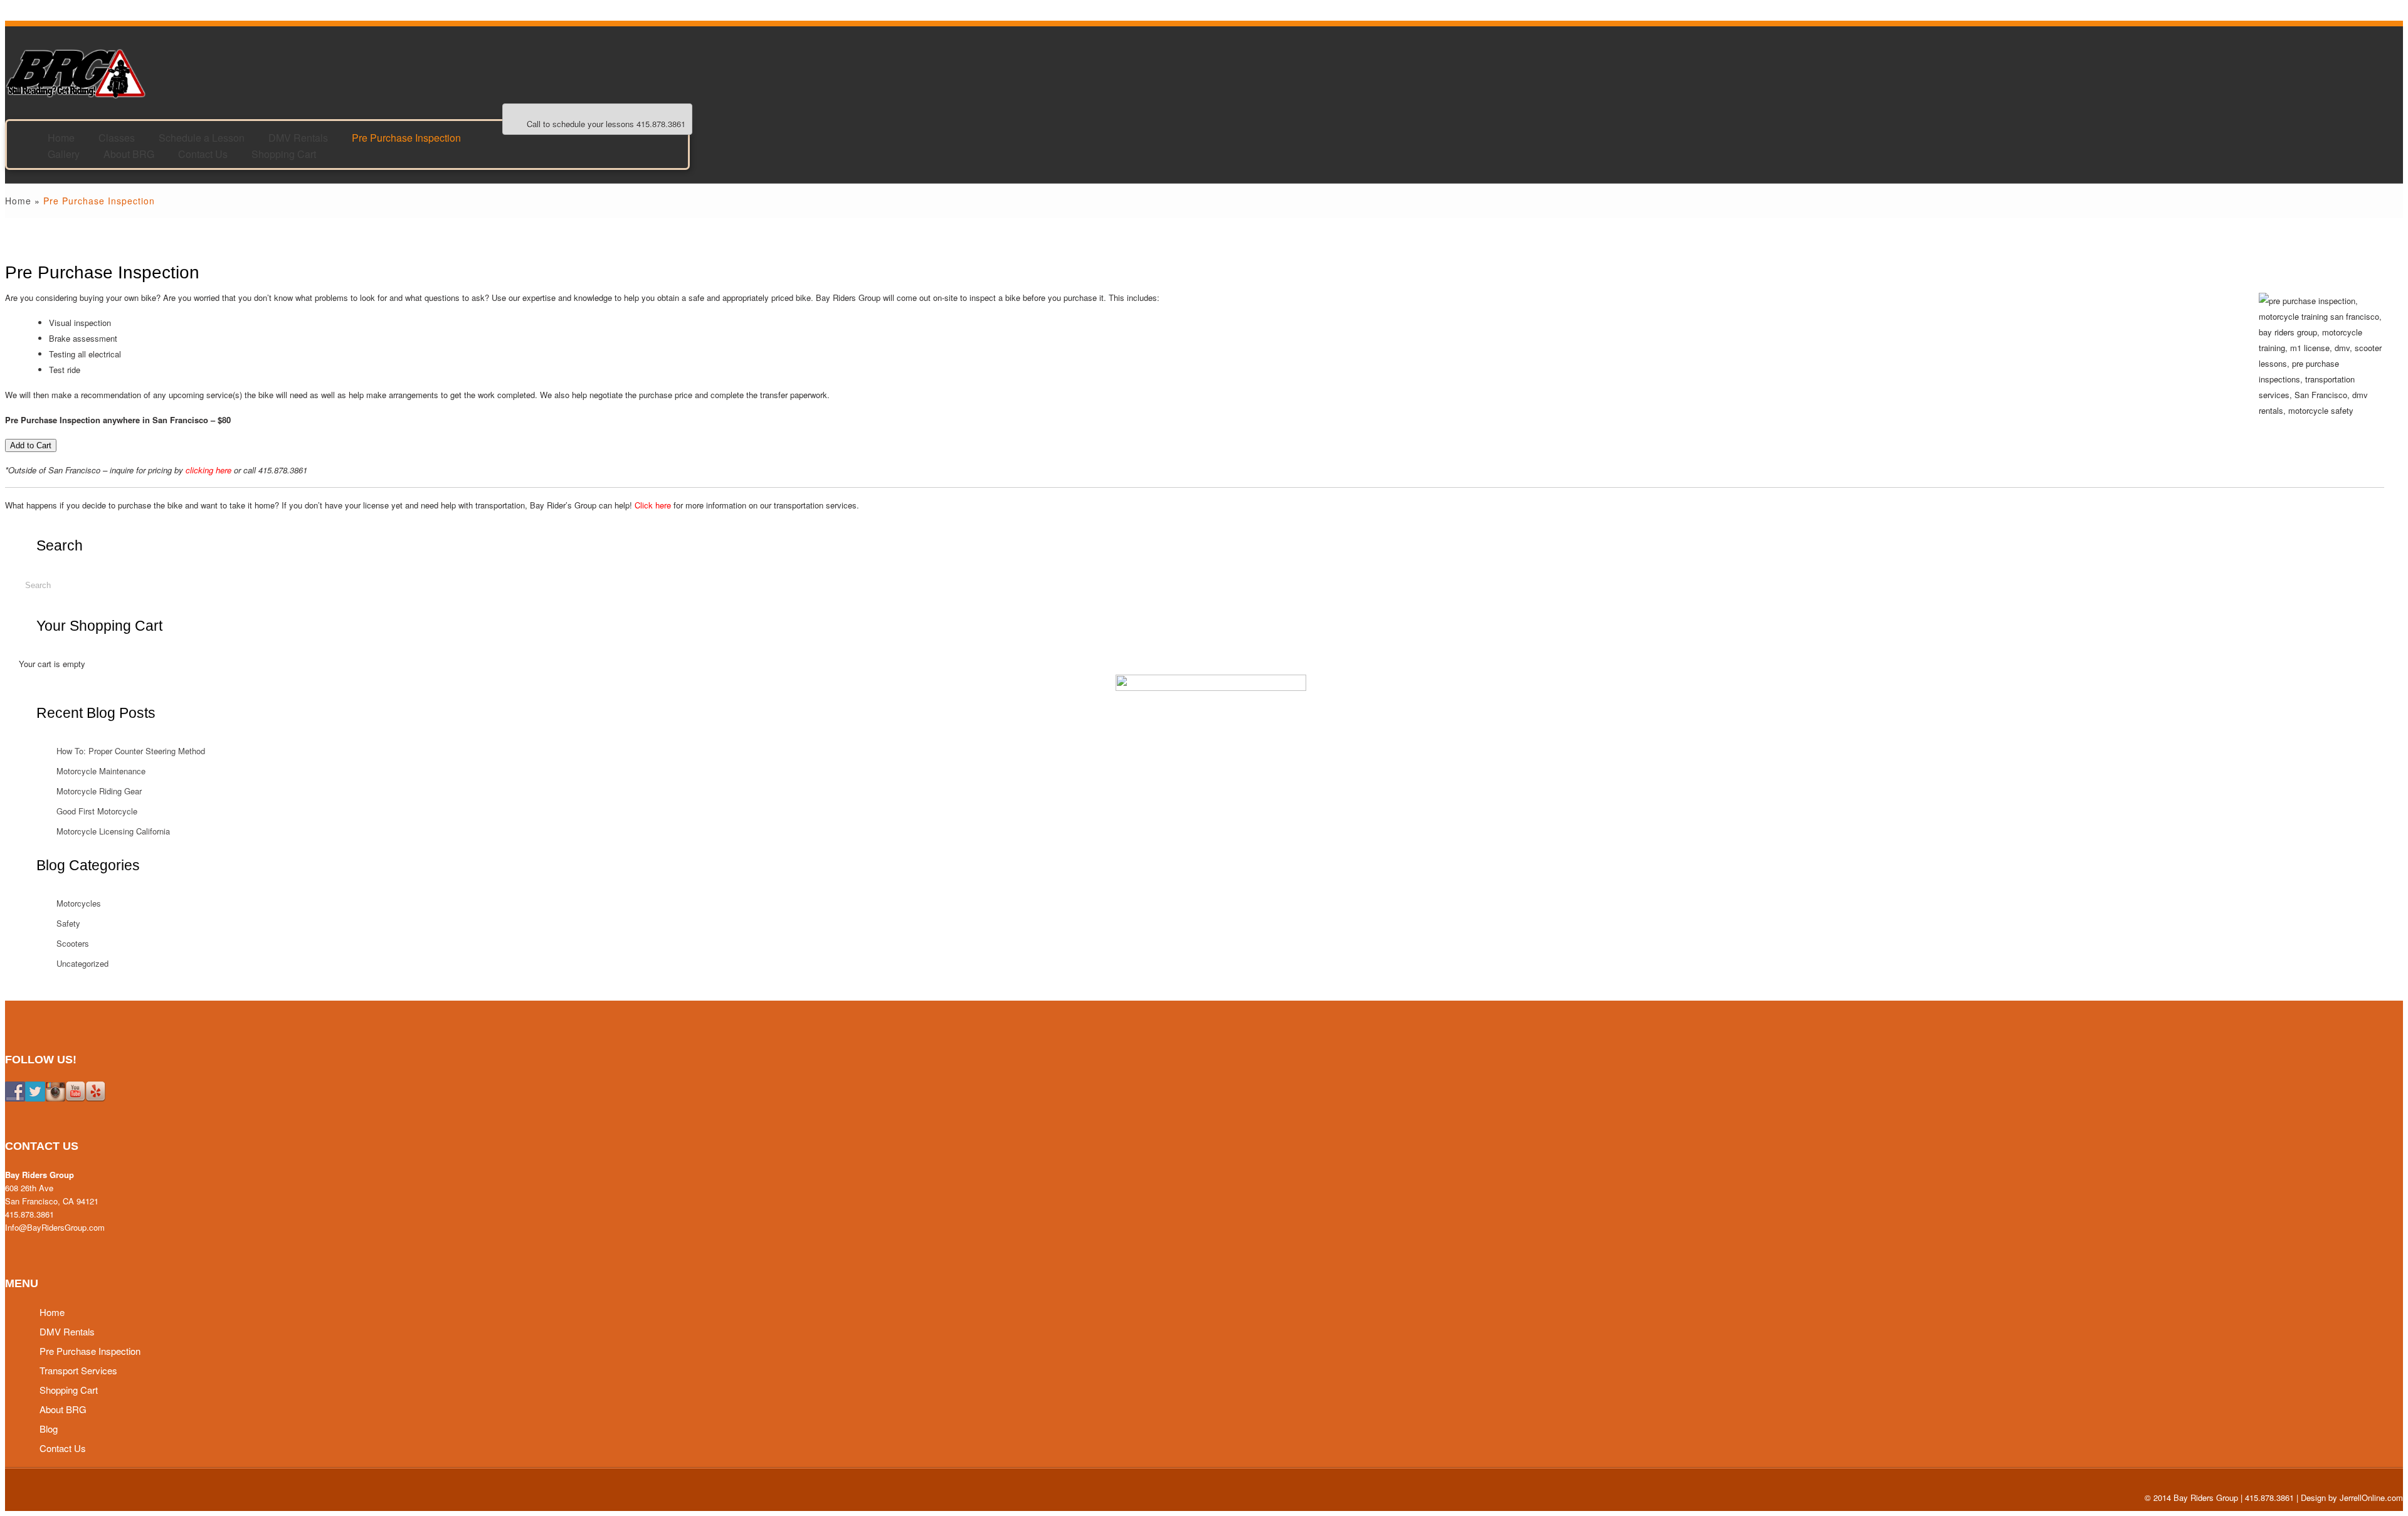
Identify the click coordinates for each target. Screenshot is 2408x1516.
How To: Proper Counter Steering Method (131, 751)
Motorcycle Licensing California (113, 831)
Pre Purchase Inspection (406, 137)
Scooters (73, 943)
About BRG (129, 153)
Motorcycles (79, 903)
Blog (49, 1429)
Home (18, 201)
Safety (68, 923)
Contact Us (203, 153)
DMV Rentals (67, 1331)
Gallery (64, 153)
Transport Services (78, 1370)
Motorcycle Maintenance (101, 771)
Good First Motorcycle (97, 811)
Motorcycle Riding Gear (99, 791)
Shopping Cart (284, 153)
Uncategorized (82, 963)
